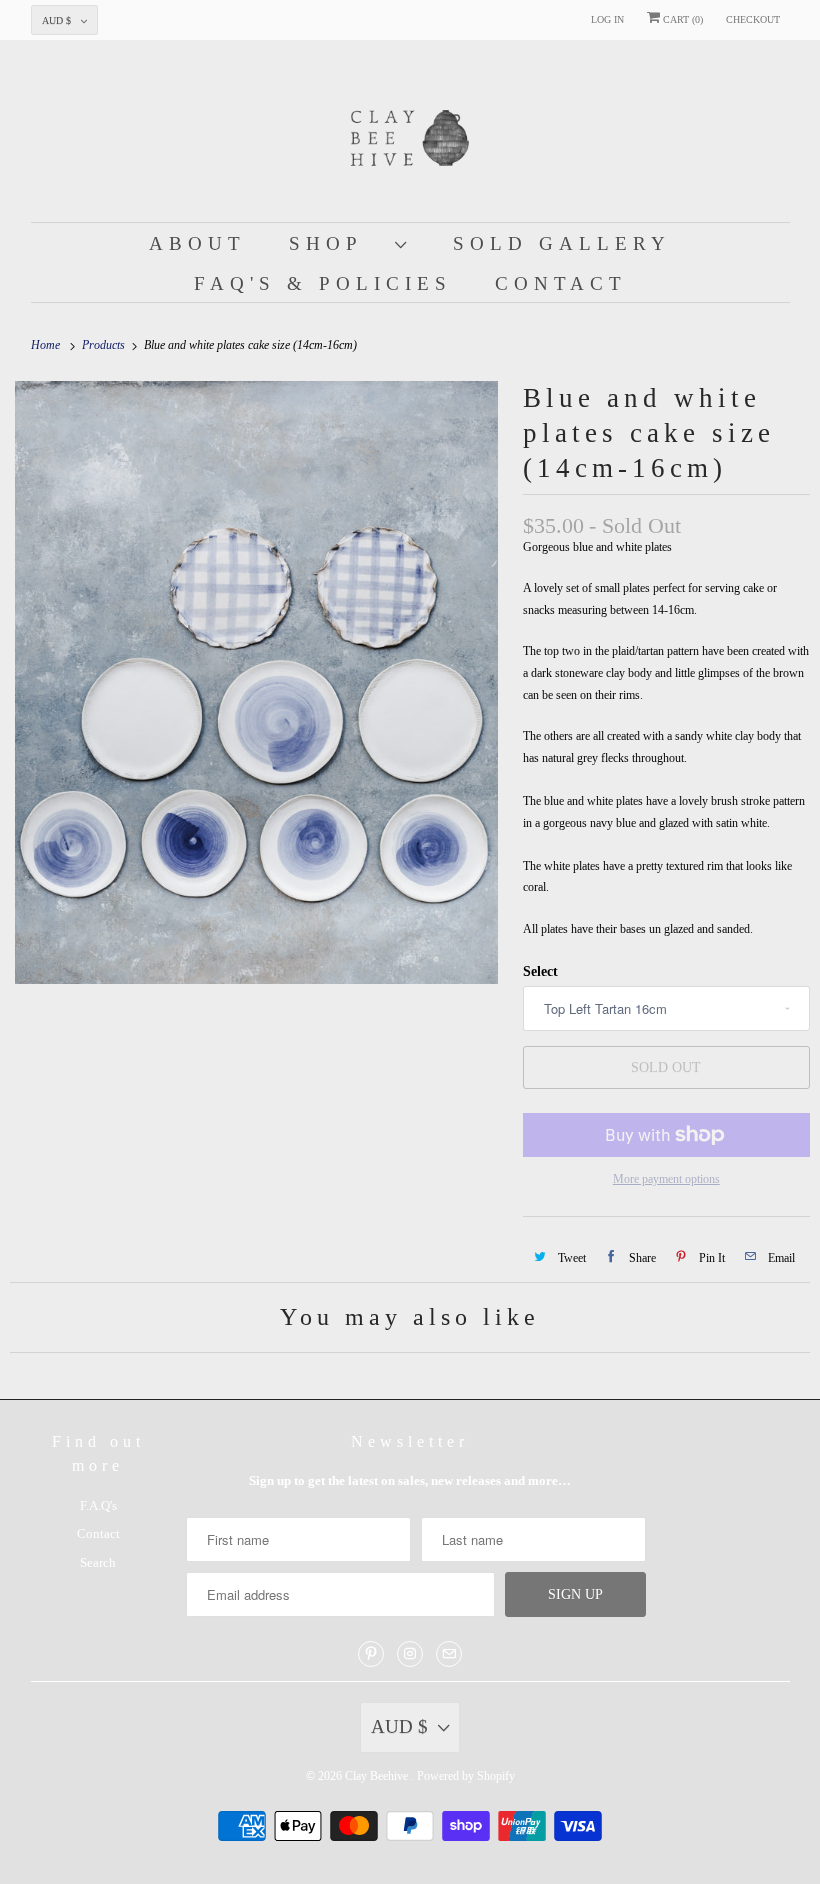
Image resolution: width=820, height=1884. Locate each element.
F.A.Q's (98, 1505)
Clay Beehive (378, 1776)
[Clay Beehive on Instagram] (410, 1654)
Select (540, 971)
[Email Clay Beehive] (449, 1654)
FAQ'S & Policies (323, 283)
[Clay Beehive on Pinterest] (371, 1654)
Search (98, 1562)
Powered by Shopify (466, 1776)
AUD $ (56, 20)
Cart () (681, 19)
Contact (561, 283)
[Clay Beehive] (410, 136)
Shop (337, 243)
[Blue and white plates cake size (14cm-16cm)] (256, 682)
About (197, 243)
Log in (607, 19)
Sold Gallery (562, 243)
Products (105, 345)
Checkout (753, 19)
